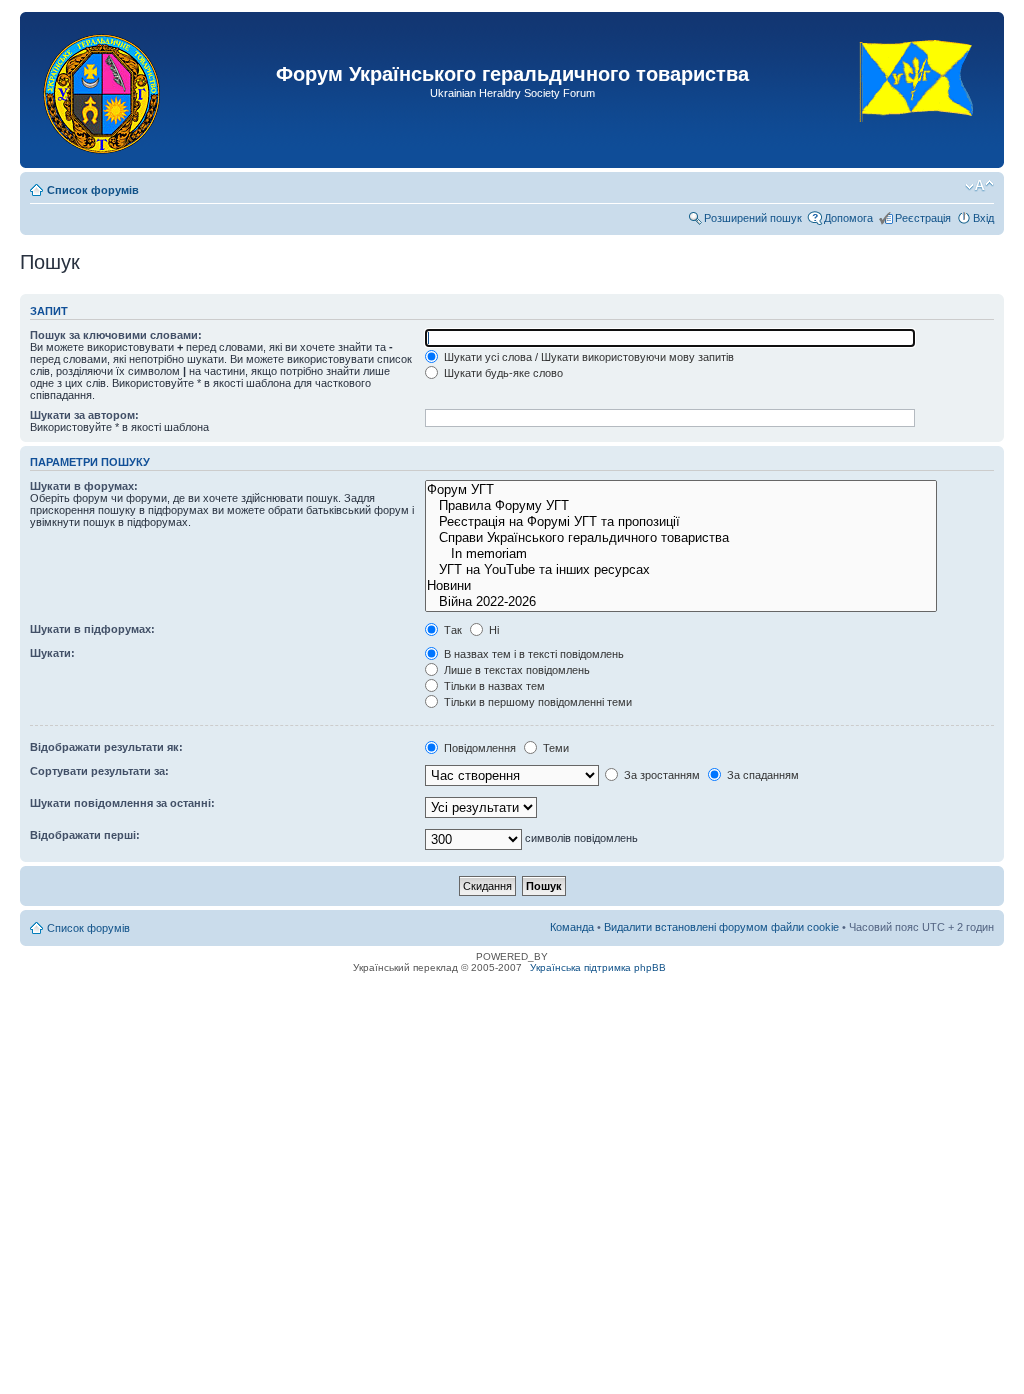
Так (451, 630)
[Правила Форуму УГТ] (680, 506)
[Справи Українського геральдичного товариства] (680, 538)
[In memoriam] (680, 554)
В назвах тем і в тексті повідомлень (532, 654)
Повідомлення (478, 748)
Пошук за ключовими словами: (116, 335)
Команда (572, 927)
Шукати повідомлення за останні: (122, 803)
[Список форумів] (103, 90)
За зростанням (660, 775)
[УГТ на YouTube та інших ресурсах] (680, 570)
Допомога (848, 218)
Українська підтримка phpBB (598, 967)
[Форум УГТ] (680, 490)
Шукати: (52, 653)
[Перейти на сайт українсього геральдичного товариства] (917, 139)
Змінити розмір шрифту (979, 186)
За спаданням (761, 775)
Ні (492, 630)
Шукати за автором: (84, 415)
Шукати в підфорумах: (92, 629)
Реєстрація (923, 218)
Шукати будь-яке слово (502, 373)
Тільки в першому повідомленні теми (536, 702)
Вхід (983, 218)
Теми (554, 748)
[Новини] (680, 586)
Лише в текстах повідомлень (515, 670)
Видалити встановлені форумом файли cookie (721, 927)
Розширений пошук (753, 218)
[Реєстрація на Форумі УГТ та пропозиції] (680, 522)
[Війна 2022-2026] (680, 602)
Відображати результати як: (106, 747)
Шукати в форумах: (84, 486)
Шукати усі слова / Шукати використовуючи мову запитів (587, 357)
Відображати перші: (85, 835)
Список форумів (93, 190)
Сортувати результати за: (99, 771)
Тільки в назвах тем (493, 686)
